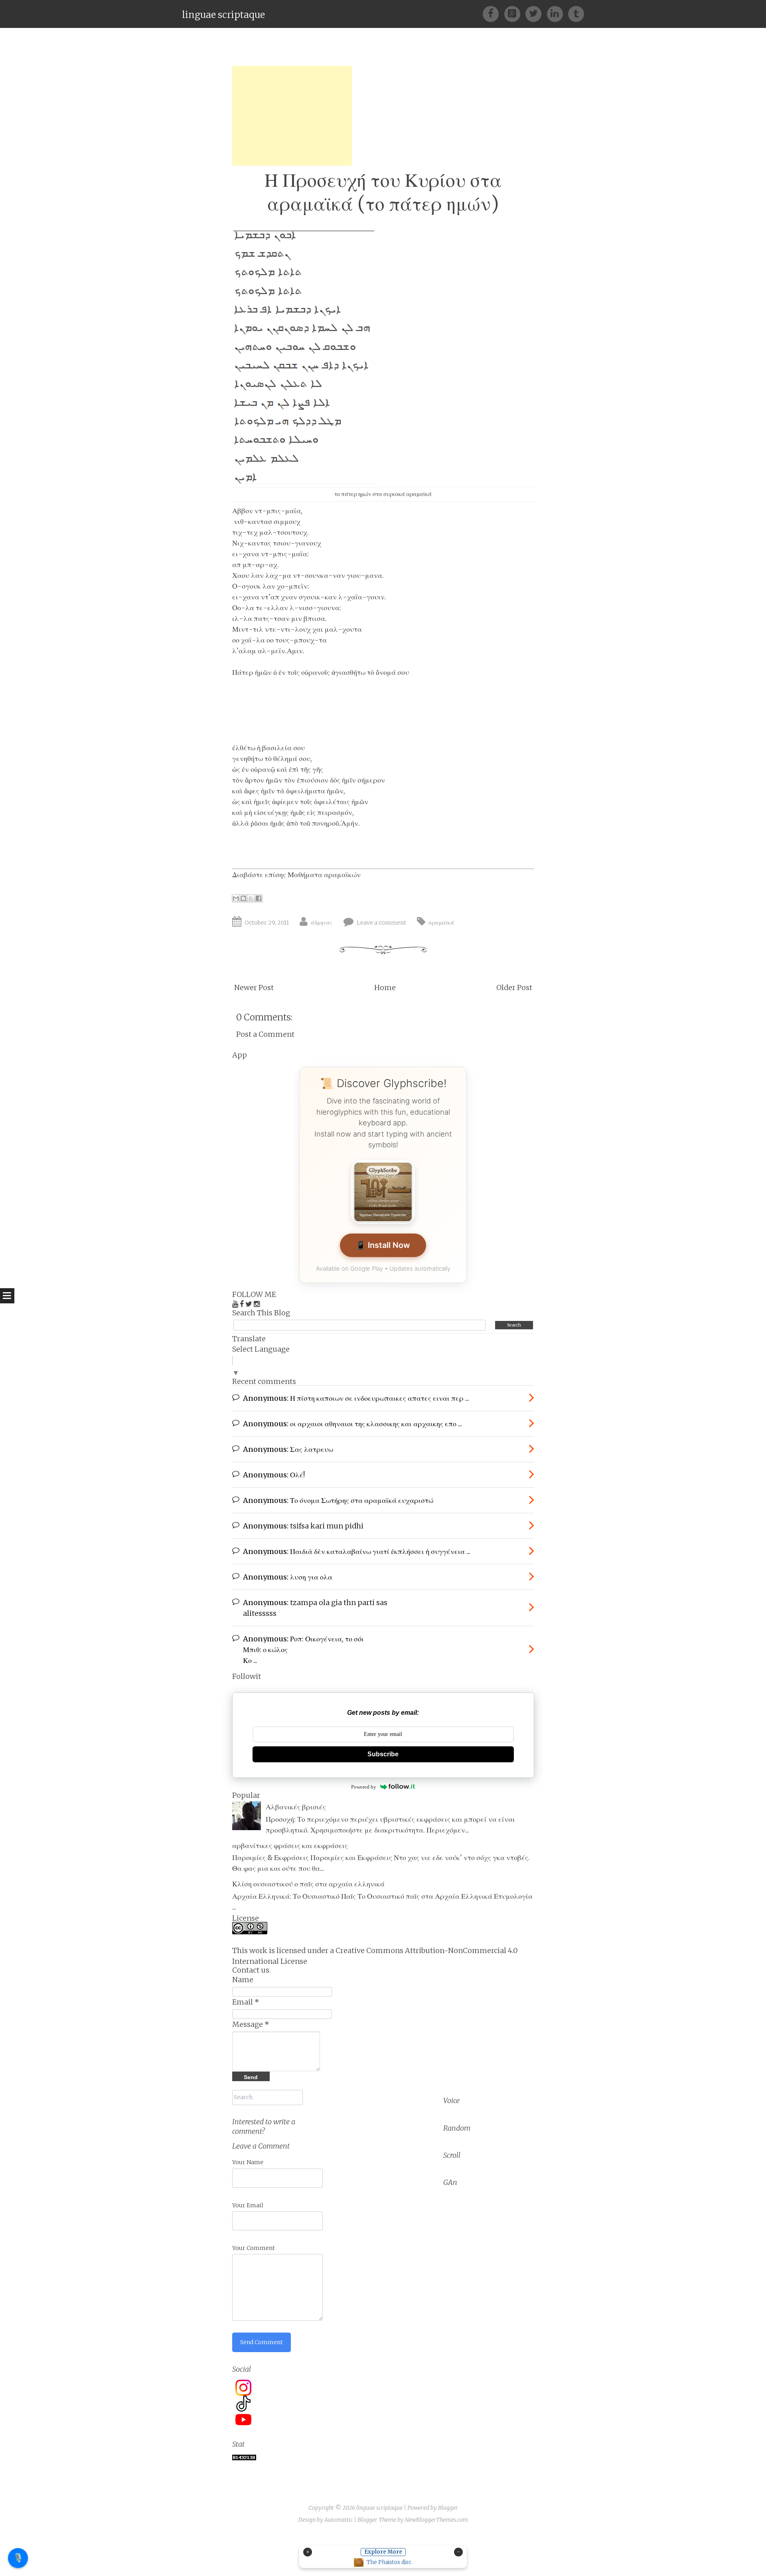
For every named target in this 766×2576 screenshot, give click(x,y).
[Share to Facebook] (259, 898)
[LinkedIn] (558, 13)
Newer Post (254, 987)
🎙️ (18, 2558)
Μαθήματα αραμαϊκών (324, 875)
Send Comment (262, 2342)
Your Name (248, 2162)
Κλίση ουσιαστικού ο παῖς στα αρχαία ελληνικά (308, 1884)
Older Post (514, 987)
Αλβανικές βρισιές (296, 1807)
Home (385, 987)
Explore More (383, 2552)
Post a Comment (265, 1034)
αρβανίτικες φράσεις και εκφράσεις (290, 1846)
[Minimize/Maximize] (458, 2552)
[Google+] (515, 13)
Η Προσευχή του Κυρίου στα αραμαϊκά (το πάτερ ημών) (383, 192)
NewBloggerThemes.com (436, 2520)
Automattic (339, 2520)
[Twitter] (536, 13)
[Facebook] (493, 13)
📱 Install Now (383, 1245)
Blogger (448, 2508)
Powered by (364, 1787)
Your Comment (254, 2248)
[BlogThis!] (243, 898)
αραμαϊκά (441, 923)
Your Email (248, 2205)
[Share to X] (251, 898)
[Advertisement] (292, 116)
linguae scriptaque (223, 15)
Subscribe (383, 1754)
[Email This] (236, 898)
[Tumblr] (576, 13)
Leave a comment (381, 923)
